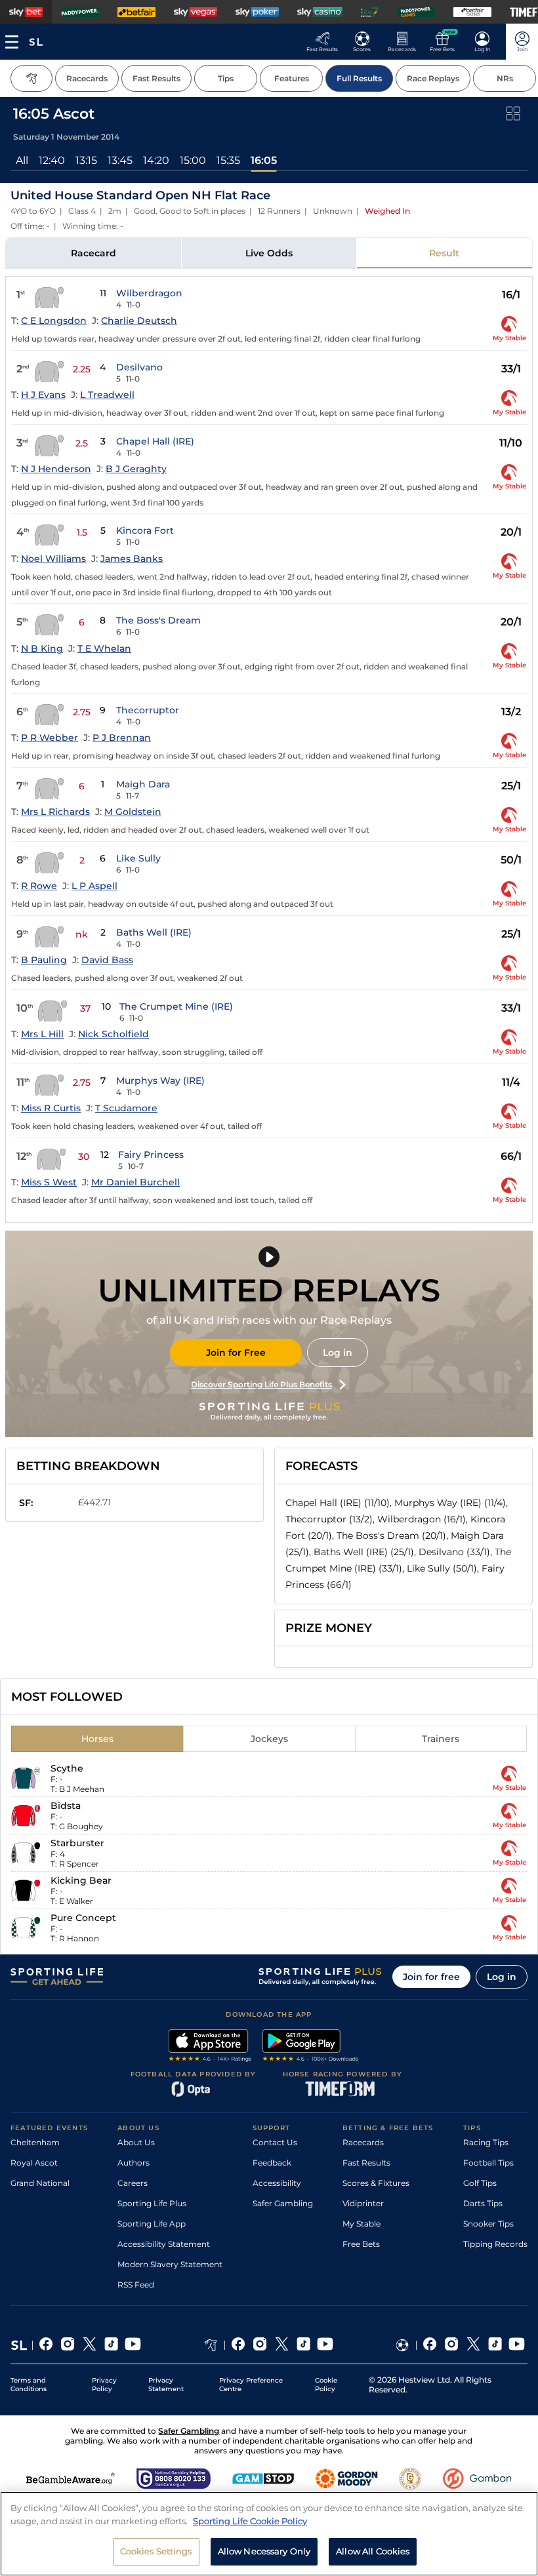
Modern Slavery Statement (170, 2264)
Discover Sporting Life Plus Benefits (261, 1384)
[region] (269, 2534)
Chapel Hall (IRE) (155, 441)
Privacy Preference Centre (251, 2385)
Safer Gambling (283, 2203)
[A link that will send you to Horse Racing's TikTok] (303, 2345)
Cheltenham (35, 2142)
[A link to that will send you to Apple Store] (210, 2047)
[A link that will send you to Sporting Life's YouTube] (133, 2345)
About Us (136, 2142)
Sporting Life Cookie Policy (250, 2521)
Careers (133, 2183)
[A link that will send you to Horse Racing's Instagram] (260, 2345)
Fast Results (366, 2163)
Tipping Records (495, 2244)
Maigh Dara (143, 784)
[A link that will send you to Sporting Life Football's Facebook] (430, 2345)
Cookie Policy (326, 2385)
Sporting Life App (152, 2224)
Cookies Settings (156, 2551)
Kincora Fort (145, 530)
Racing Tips (486, 2142)
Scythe (67, 1768)
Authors (134, 2163)
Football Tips (488, 2163)
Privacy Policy (104, 2385)
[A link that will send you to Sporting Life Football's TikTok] (495, 2345)
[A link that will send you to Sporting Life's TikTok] (111, 2345)
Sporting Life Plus (152, 2203)
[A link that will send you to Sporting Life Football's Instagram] (452, 2345)
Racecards (363, 2142)
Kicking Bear (81, 1880)
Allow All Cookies (373, 2551)
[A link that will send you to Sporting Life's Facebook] (46, 2345)
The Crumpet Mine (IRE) (176, 1006)
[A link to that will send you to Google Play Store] (311, 2047)
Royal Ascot (34, 2163)
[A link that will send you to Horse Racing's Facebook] (238, 2345)
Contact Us (275, 2142)
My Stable (362, 2224)
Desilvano (139, 367)
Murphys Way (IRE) (160, 1080)
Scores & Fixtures (376, 2183)
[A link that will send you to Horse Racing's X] (282, 2345)
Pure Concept (83, 1918)
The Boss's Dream (158, 620)
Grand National (40, 2183)
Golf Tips (480, 2183)
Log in (338, 1353)
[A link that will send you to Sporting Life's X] (90, 2345)
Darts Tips (483, 2203)
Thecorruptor (148, 710)
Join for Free (236, 1353)
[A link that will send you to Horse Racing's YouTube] (325, 2345)
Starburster (77, 1843)
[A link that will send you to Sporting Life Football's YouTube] (517, 2345)
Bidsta (66, 1806)
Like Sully (138, 858)
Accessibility (277, 2183)
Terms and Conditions (29, 2385)
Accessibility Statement (164, 2244)
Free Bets (361, 2244)
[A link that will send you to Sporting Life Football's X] (473, 2345)
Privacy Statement (166, 2385)
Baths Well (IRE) (154, 932)
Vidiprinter (363, 2203)
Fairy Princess (151, 1155)
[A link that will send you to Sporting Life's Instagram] (68, 2345)
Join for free (431, 1977)
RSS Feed (136, 2285)
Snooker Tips (488, 2224)
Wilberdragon (149, 293)
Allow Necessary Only (264, 2551)
